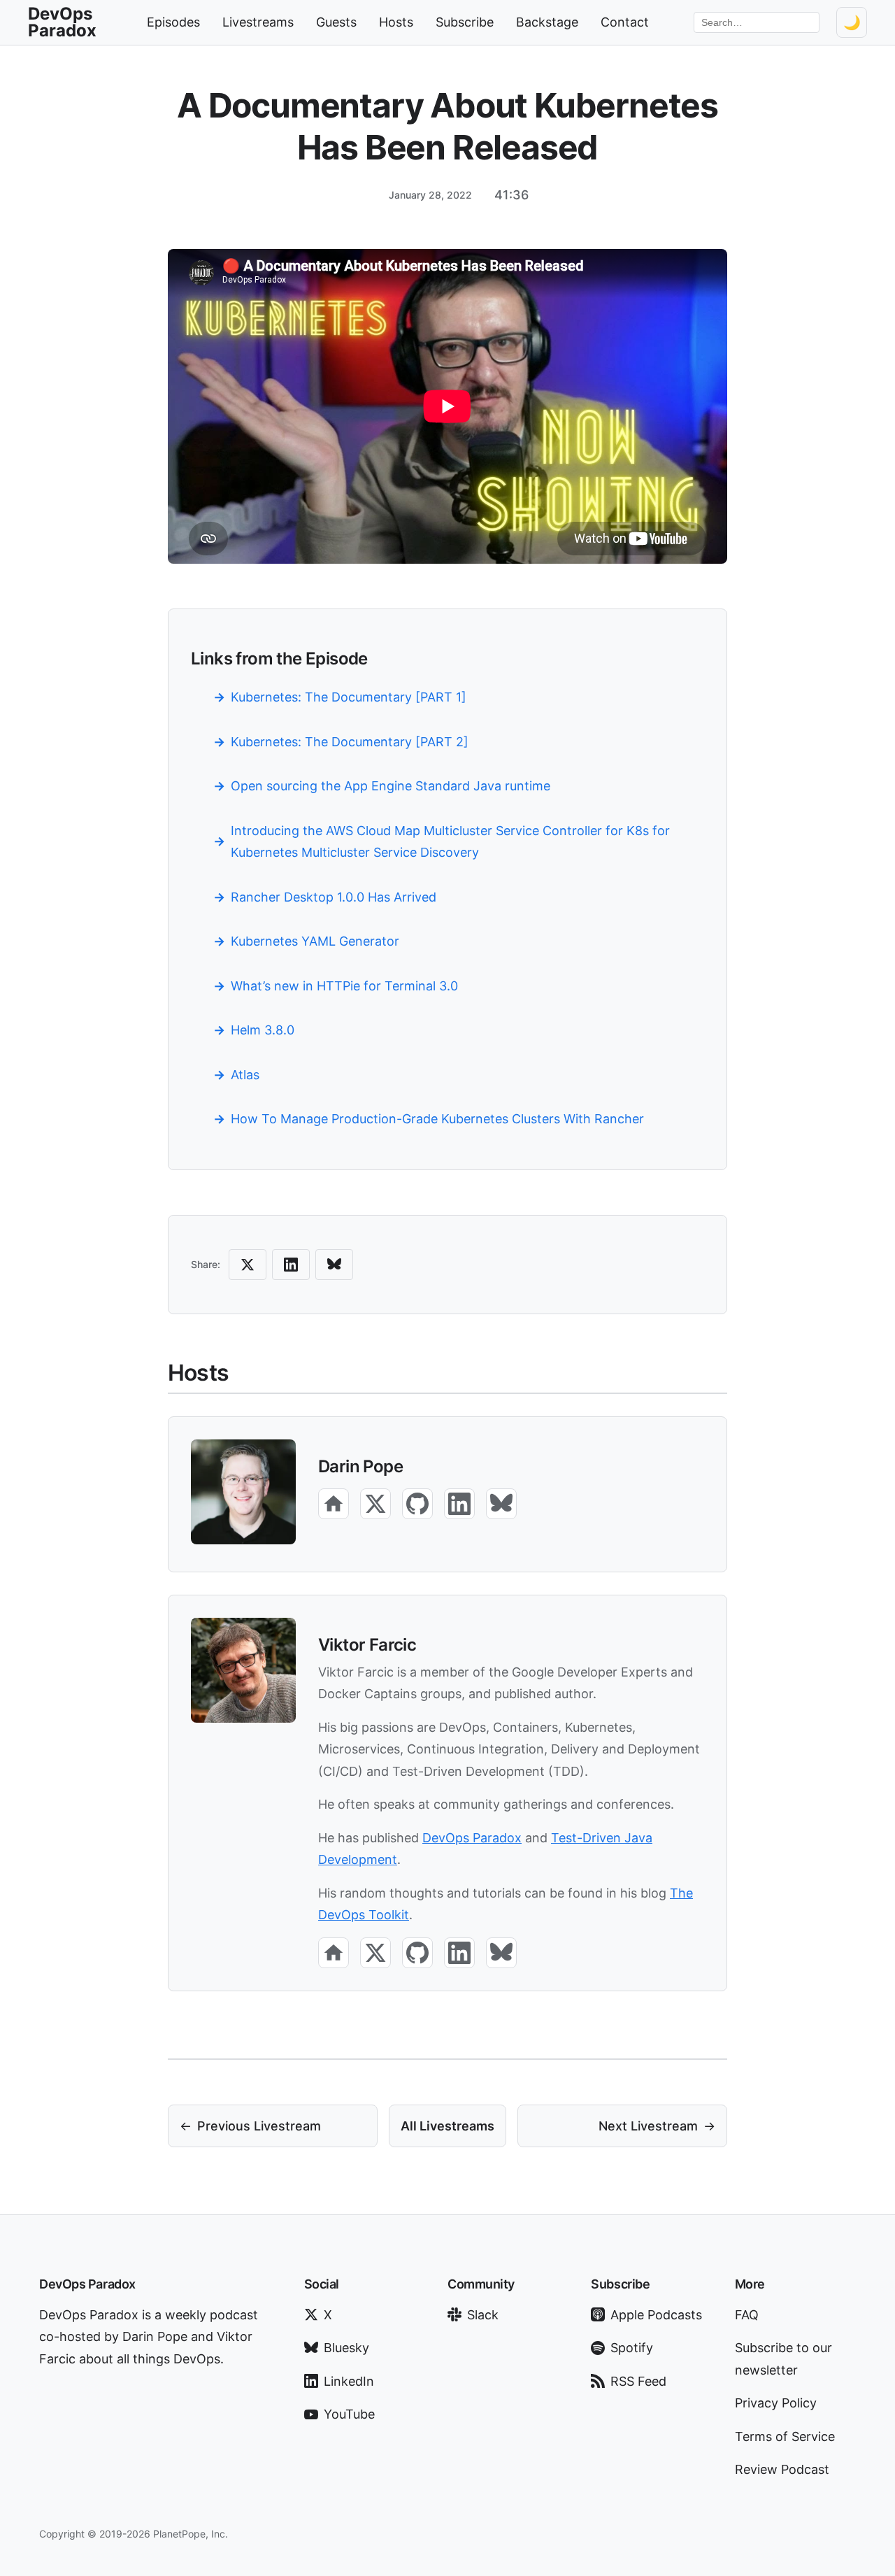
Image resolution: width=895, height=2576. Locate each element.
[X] (375, 1504)
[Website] (334, 1504)
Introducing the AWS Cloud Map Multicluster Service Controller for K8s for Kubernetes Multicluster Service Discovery (450, 842)
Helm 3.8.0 (263, 1030)
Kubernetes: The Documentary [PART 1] (349, 697)
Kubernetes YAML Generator (315, 941)
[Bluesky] (501, 1504)
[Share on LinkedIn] (291, 1265)
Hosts (396, 22)
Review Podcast (782, 2469)
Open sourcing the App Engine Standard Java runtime (391, 786)
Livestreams (258, 22)
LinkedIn (349, 2381)
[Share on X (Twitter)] (248, 1265)
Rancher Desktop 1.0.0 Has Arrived (334, 897)
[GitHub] (417, 1504)
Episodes (173, 22)
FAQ (747, 2315)
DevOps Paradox (472, 1838)
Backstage (547, 22)
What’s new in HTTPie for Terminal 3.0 (344, 986)
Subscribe (465, 22)
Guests (336, 22)
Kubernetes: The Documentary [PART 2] (350, 742)
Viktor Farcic (367, 1645)
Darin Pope (360, 1466)
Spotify (632, 2348)
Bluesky (346, 2348)
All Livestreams (447, 2126)
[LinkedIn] (459, 1504)
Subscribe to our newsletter (783, 2359)
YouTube (349, 2414)
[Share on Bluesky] (334, 1265)
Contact (625, 22)
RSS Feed (638, 2381)
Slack (483, 2315)
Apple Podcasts (656, 2315)
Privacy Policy (776, 2403)
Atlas (245, 1075)
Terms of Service (785, 2436)
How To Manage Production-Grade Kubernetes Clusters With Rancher (437, 1119)
